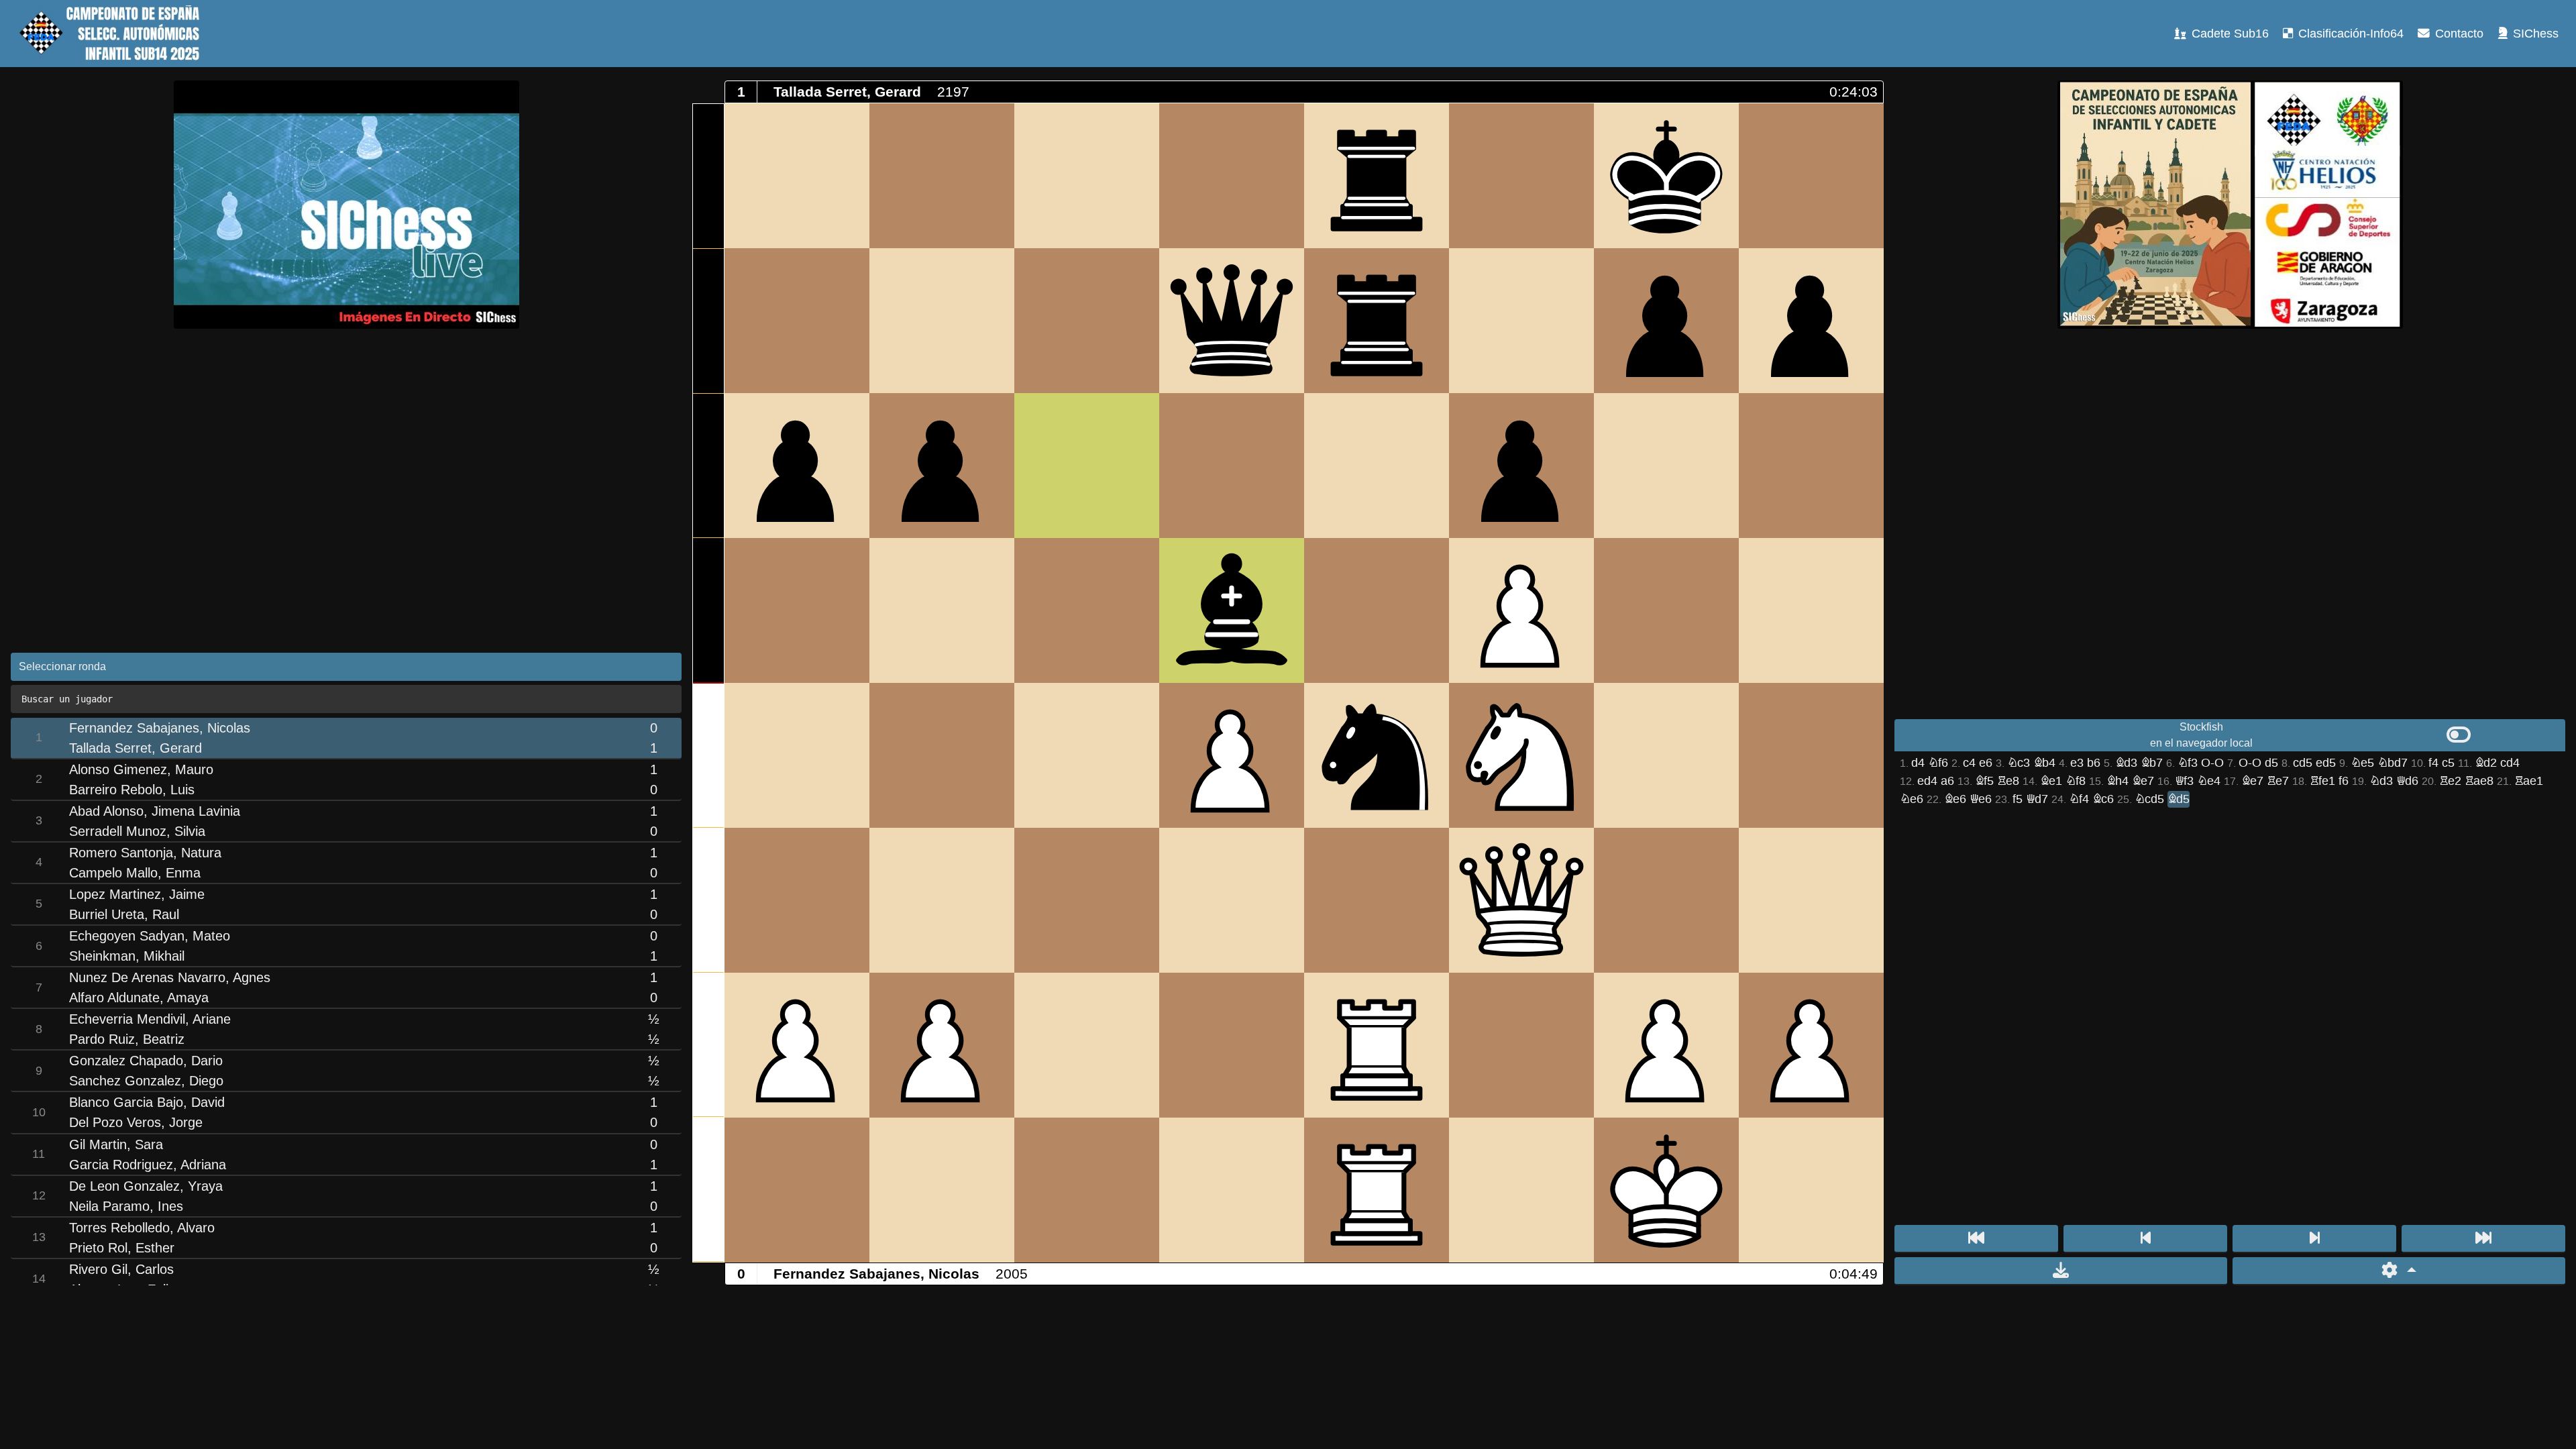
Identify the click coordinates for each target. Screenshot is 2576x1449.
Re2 (2450, 781)
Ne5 (2362, 763)
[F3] (1521, 900)
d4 (1918, 763)
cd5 (2303, 763)
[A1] (797, 1190)
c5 (2448, 763)
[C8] (1087, 176)
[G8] (1666, 176)
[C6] (1087, 466)
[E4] (1377, 755)
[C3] (1087, 900)
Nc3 (2019, 763)
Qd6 (2407, 781)
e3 (2077, 763)
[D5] (1232, 610)
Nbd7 (2393, 763)
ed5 (2326, 763)
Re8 (2008, 781)
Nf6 (1938, 763)
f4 (2433, 763)
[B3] (942, 900)
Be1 (2051, 781)
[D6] (1232, 466)
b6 (2094, 763)
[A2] (797, 1045)
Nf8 (2076, 781)
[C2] (1087, 1045)
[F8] (1521, 176)
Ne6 (1912, 799)
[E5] (1377, 610)
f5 (2018, 799)
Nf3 (2188, 763)
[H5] (1811, 610)
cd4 (2510, 763)
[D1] (1232, 1190)
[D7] (1232, 321)
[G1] (1666, 1190)
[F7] (1521, 321)
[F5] (1521, 610)
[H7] (1811, 321)
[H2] (1811, 1045)
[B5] (942, 610)
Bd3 (2126, 763)
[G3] (1666, 900)
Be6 (1955, 799)
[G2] (1666, 1045)
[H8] (1811, 176)
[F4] (1521, 755)
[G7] (1666, 321)
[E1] (1377, 1190)
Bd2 (2486, 763)
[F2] (1521, 1045)
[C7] (1087, 321)
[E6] (1377, 466)
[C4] (1087, 755)
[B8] (942, 176)
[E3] (1377, 900)
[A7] (797, 321)
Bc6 (2103, 799)
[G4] (1666, 755)
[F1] (1521, 1190)
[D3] (1232, 900)
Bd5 (2179, 799)
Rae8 (2479, 781)
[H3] (1811, 900)
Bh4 (2117, 781)
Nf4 (2079, 799)
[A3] (797, 900)
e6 (1986, 763)
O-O (2212, 763)
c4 (1969, 763)
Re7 (2278, 781)
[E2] (1377, 1045)
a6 (1947, 781)
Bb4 (2044, 763)
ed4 (1927, 781)
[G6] (1666, 466)
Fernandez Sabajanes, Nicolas (876, 1274)
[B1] (942, 1190)
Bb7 (2152, 763)
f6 (2344, 781)
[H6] (1811, 466)
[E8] (1377, 176)
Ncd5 (2149, 799)
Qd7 (2037, 799)
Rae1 (2529, 781)
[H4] (1811, 755)
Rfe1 (2322, 781)
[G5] (1666, 610)
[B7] (942, 321)
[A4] (797, 755)
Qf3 (2184, 781)
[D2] (1232, 1045)
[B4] (942, 755)
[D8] (1232, 176)
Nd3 (2381, 781)
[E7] (1377, 321)
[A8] (797, 176)
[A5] (797, 610)
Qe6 (1981, 799)
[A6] (797, 466)
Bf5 (1984, 781)
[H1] (1811, 1190)
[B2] (942, 1045)
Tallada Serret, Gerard (847, 92)
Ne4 (2209, 781)
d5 (2271, 763)
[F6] (1521, 466)
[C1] (1087, 1190)
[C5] (1087, 610)
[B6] (942, 466)
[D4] (1232, 755)
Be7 (2143, 781)
